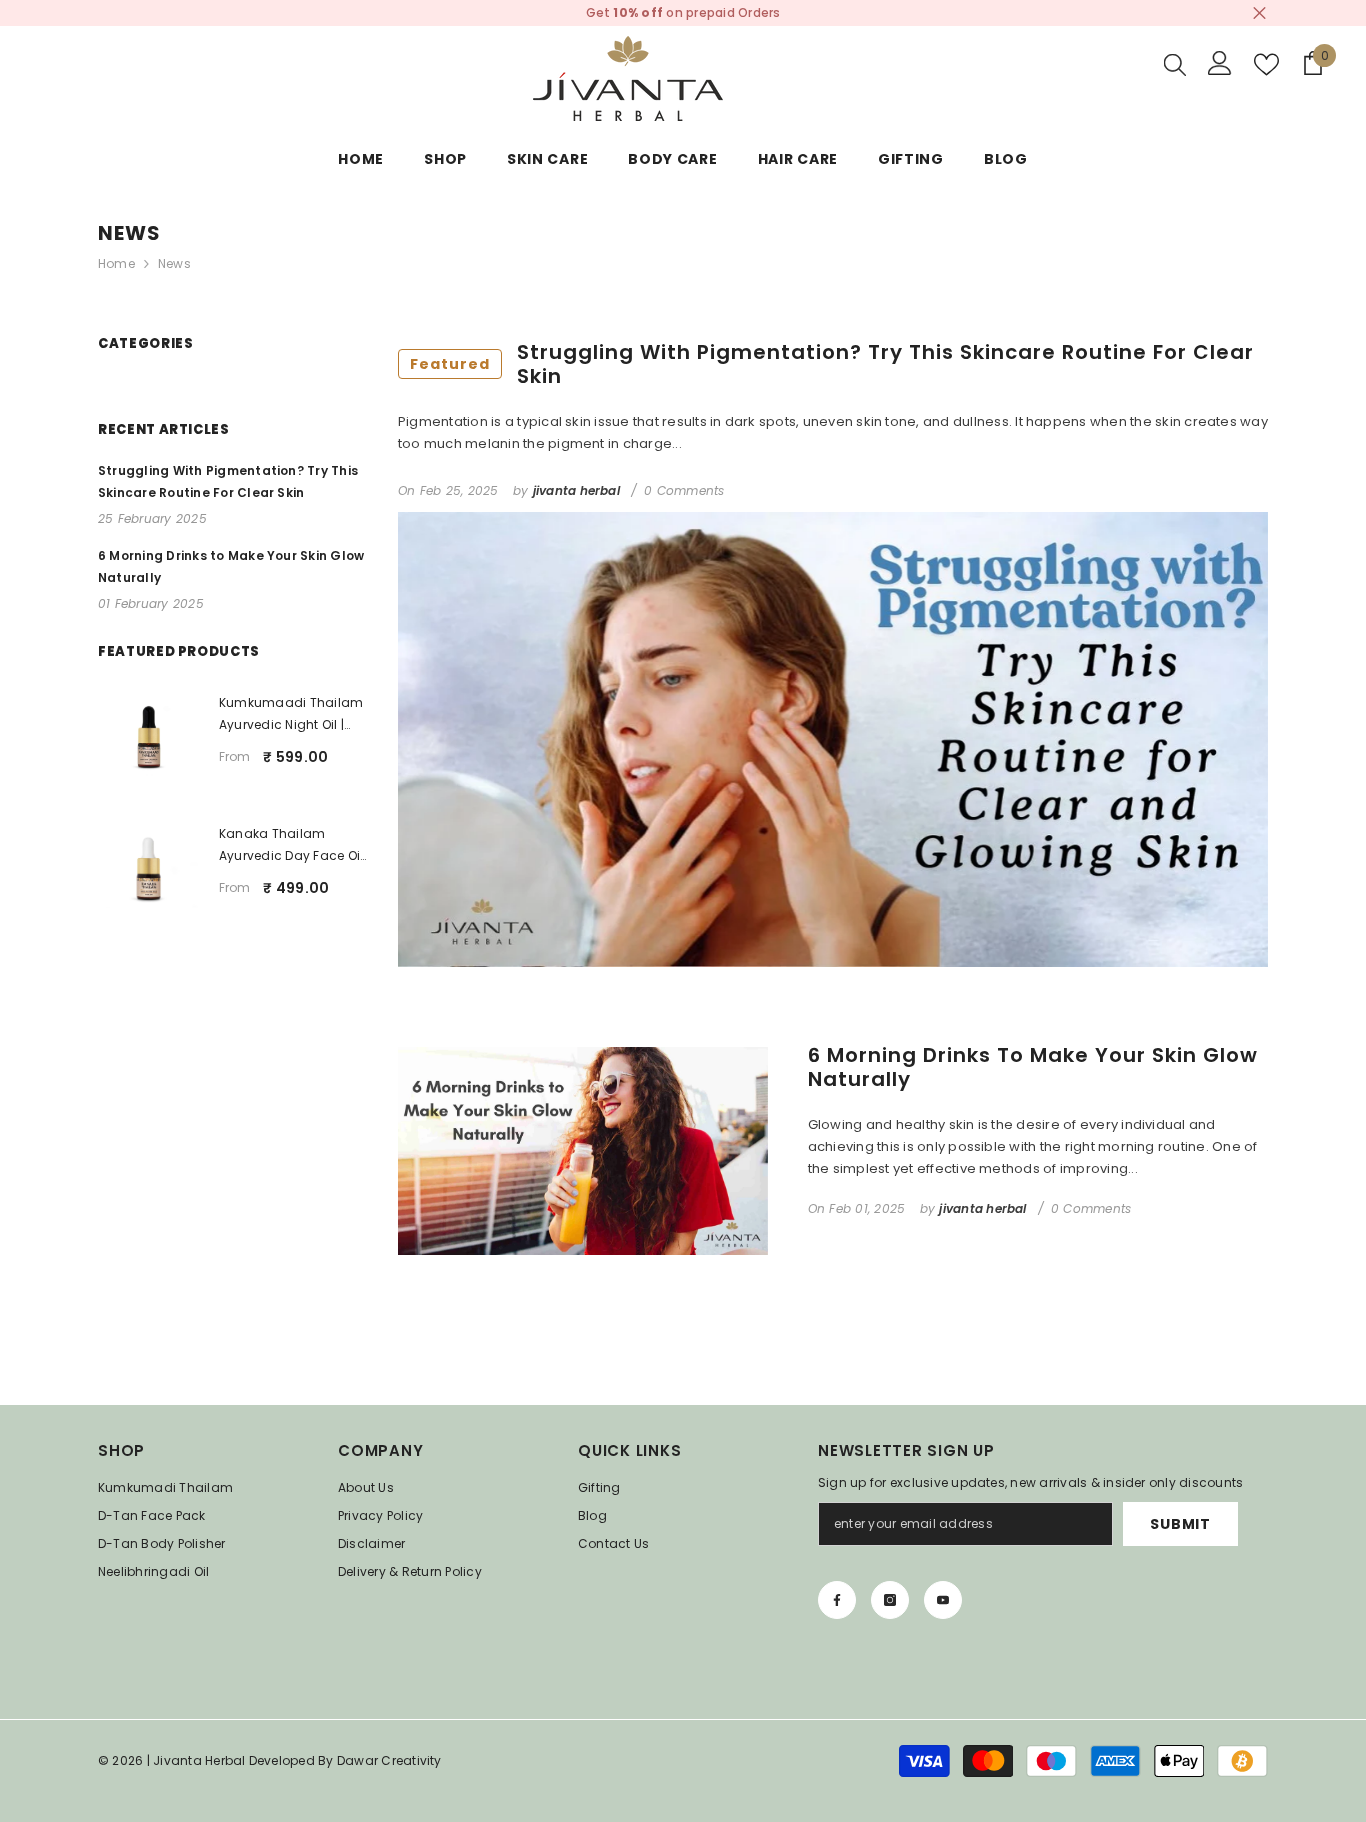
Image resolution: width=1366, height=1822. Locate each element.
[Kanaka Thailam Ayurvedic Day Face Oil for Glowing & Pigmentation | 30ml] (148, 868)
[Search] (1175, 64)
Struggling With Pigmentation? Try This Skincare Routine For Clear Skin (832, 364)
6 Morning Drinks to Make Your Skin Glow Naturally (1033, 1067)
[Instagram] (890, 1600)
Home (116, 263)
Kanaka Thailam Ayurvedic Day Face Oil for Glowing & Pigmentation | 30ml (291, 846)
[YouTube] (943, 1600)
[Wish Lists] (1266, 64)
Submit (1180, 1524)
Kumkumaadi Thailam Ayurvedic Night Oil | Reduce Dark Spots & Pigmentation (291, 715)
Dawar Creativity (389, 1760)
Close (1259, 13)
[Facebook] (837, 1600)
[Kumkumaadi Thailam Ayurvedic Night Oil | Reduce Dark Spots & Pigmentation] (148, 737)
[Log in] (1220, 63)
